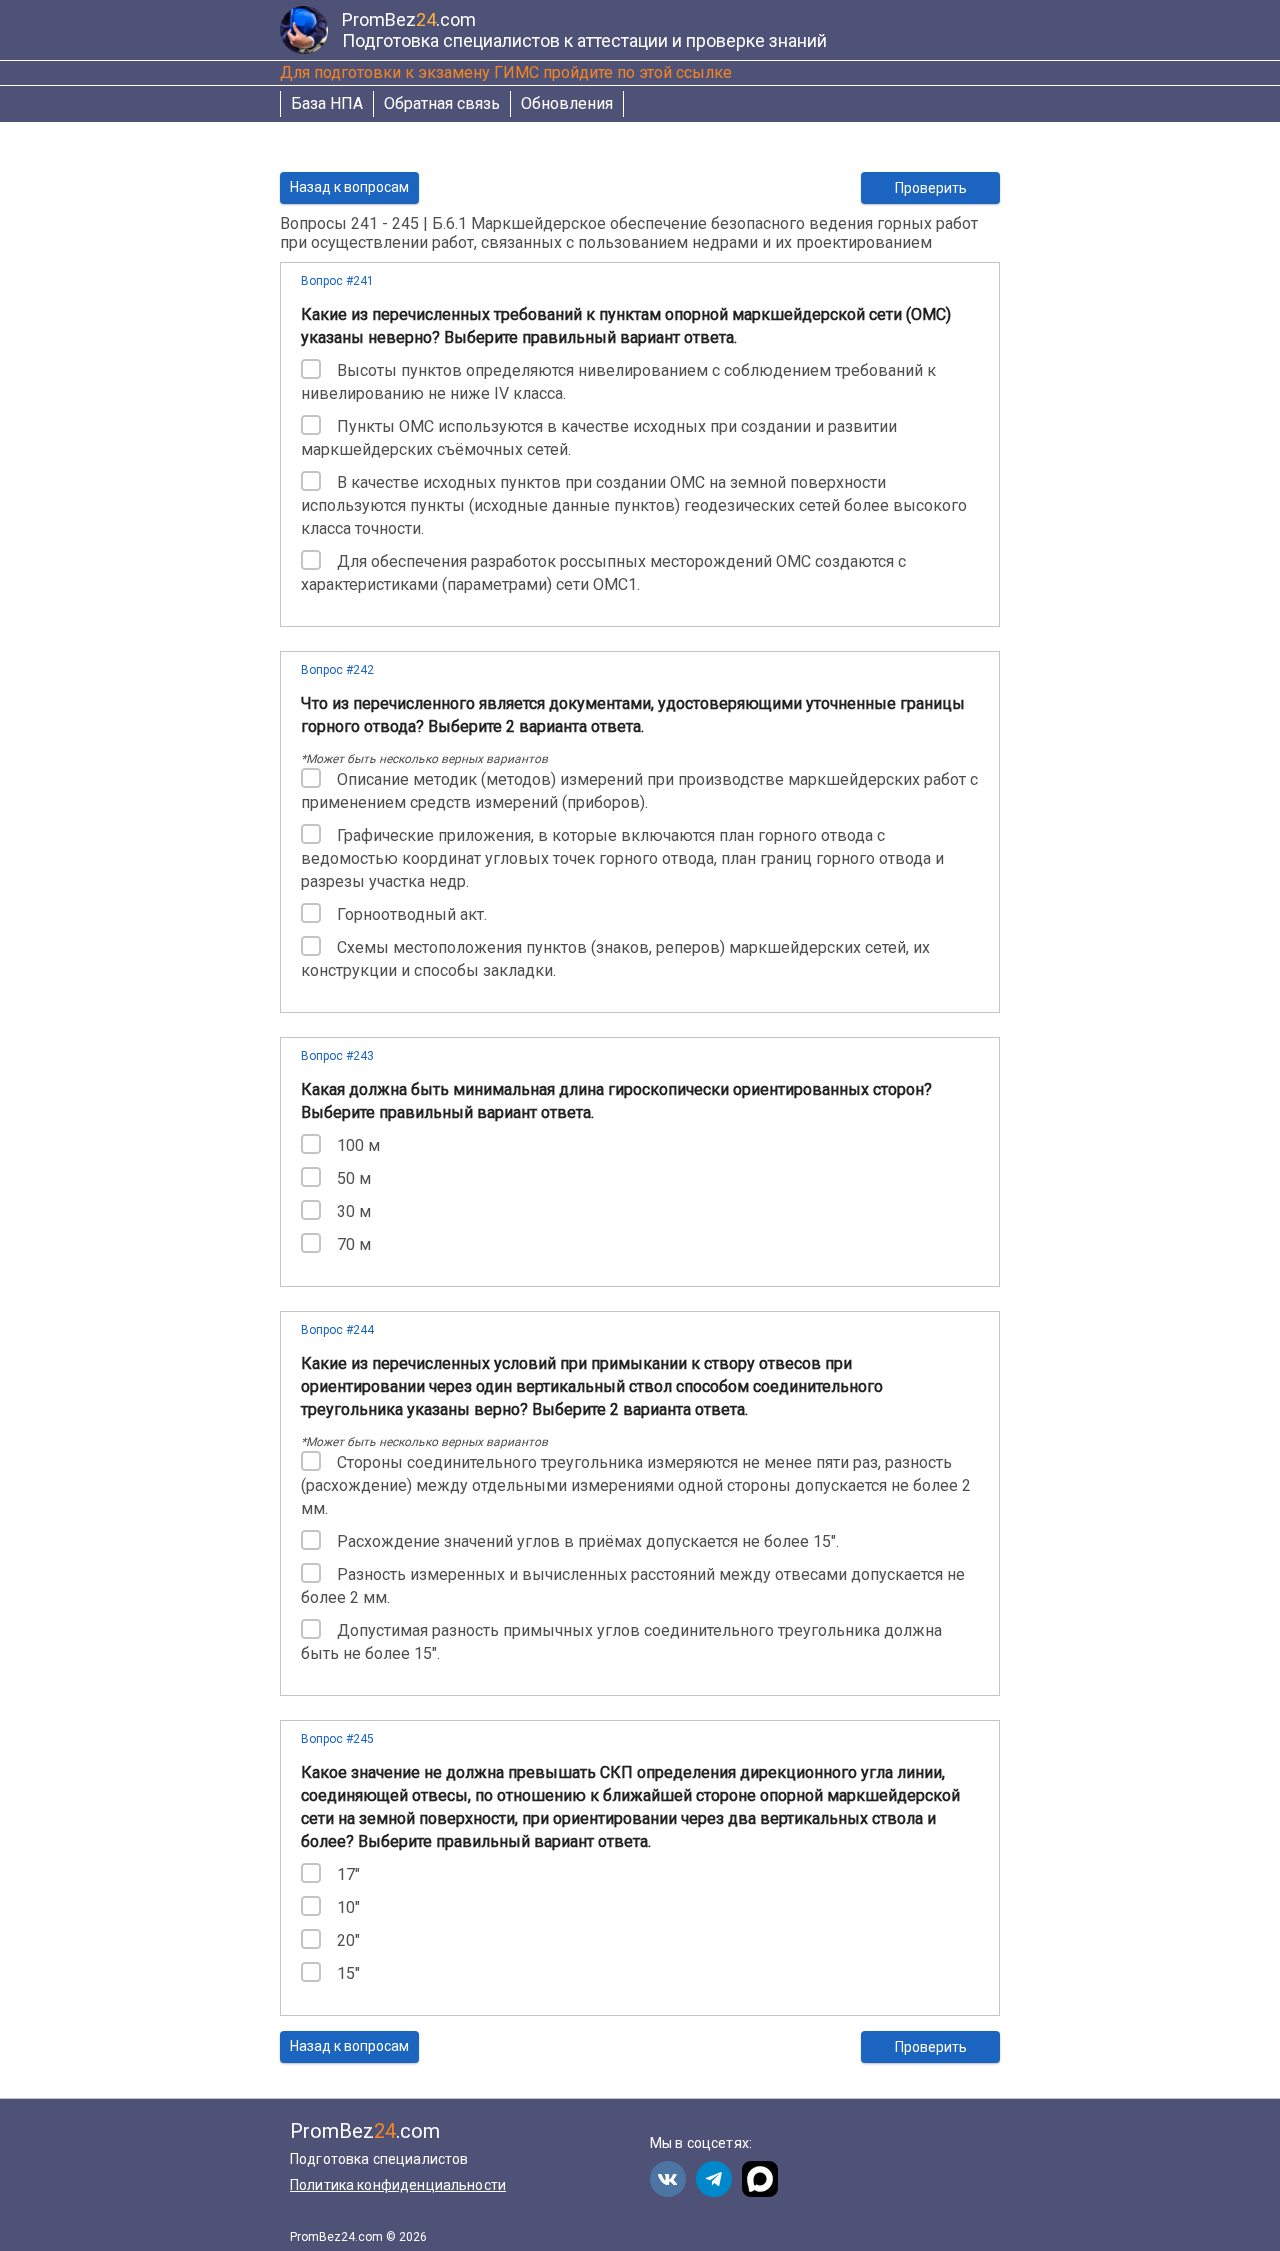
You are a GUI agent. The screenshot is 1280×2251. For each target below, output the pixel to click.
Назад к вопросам (349, 187)
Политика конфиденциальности (398, 2185)
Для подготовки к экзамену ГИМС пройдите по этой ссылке (506, 72)
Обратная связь (442, 103)
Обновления (567, 103)
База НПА (327, 103)
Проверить (931, 188)
